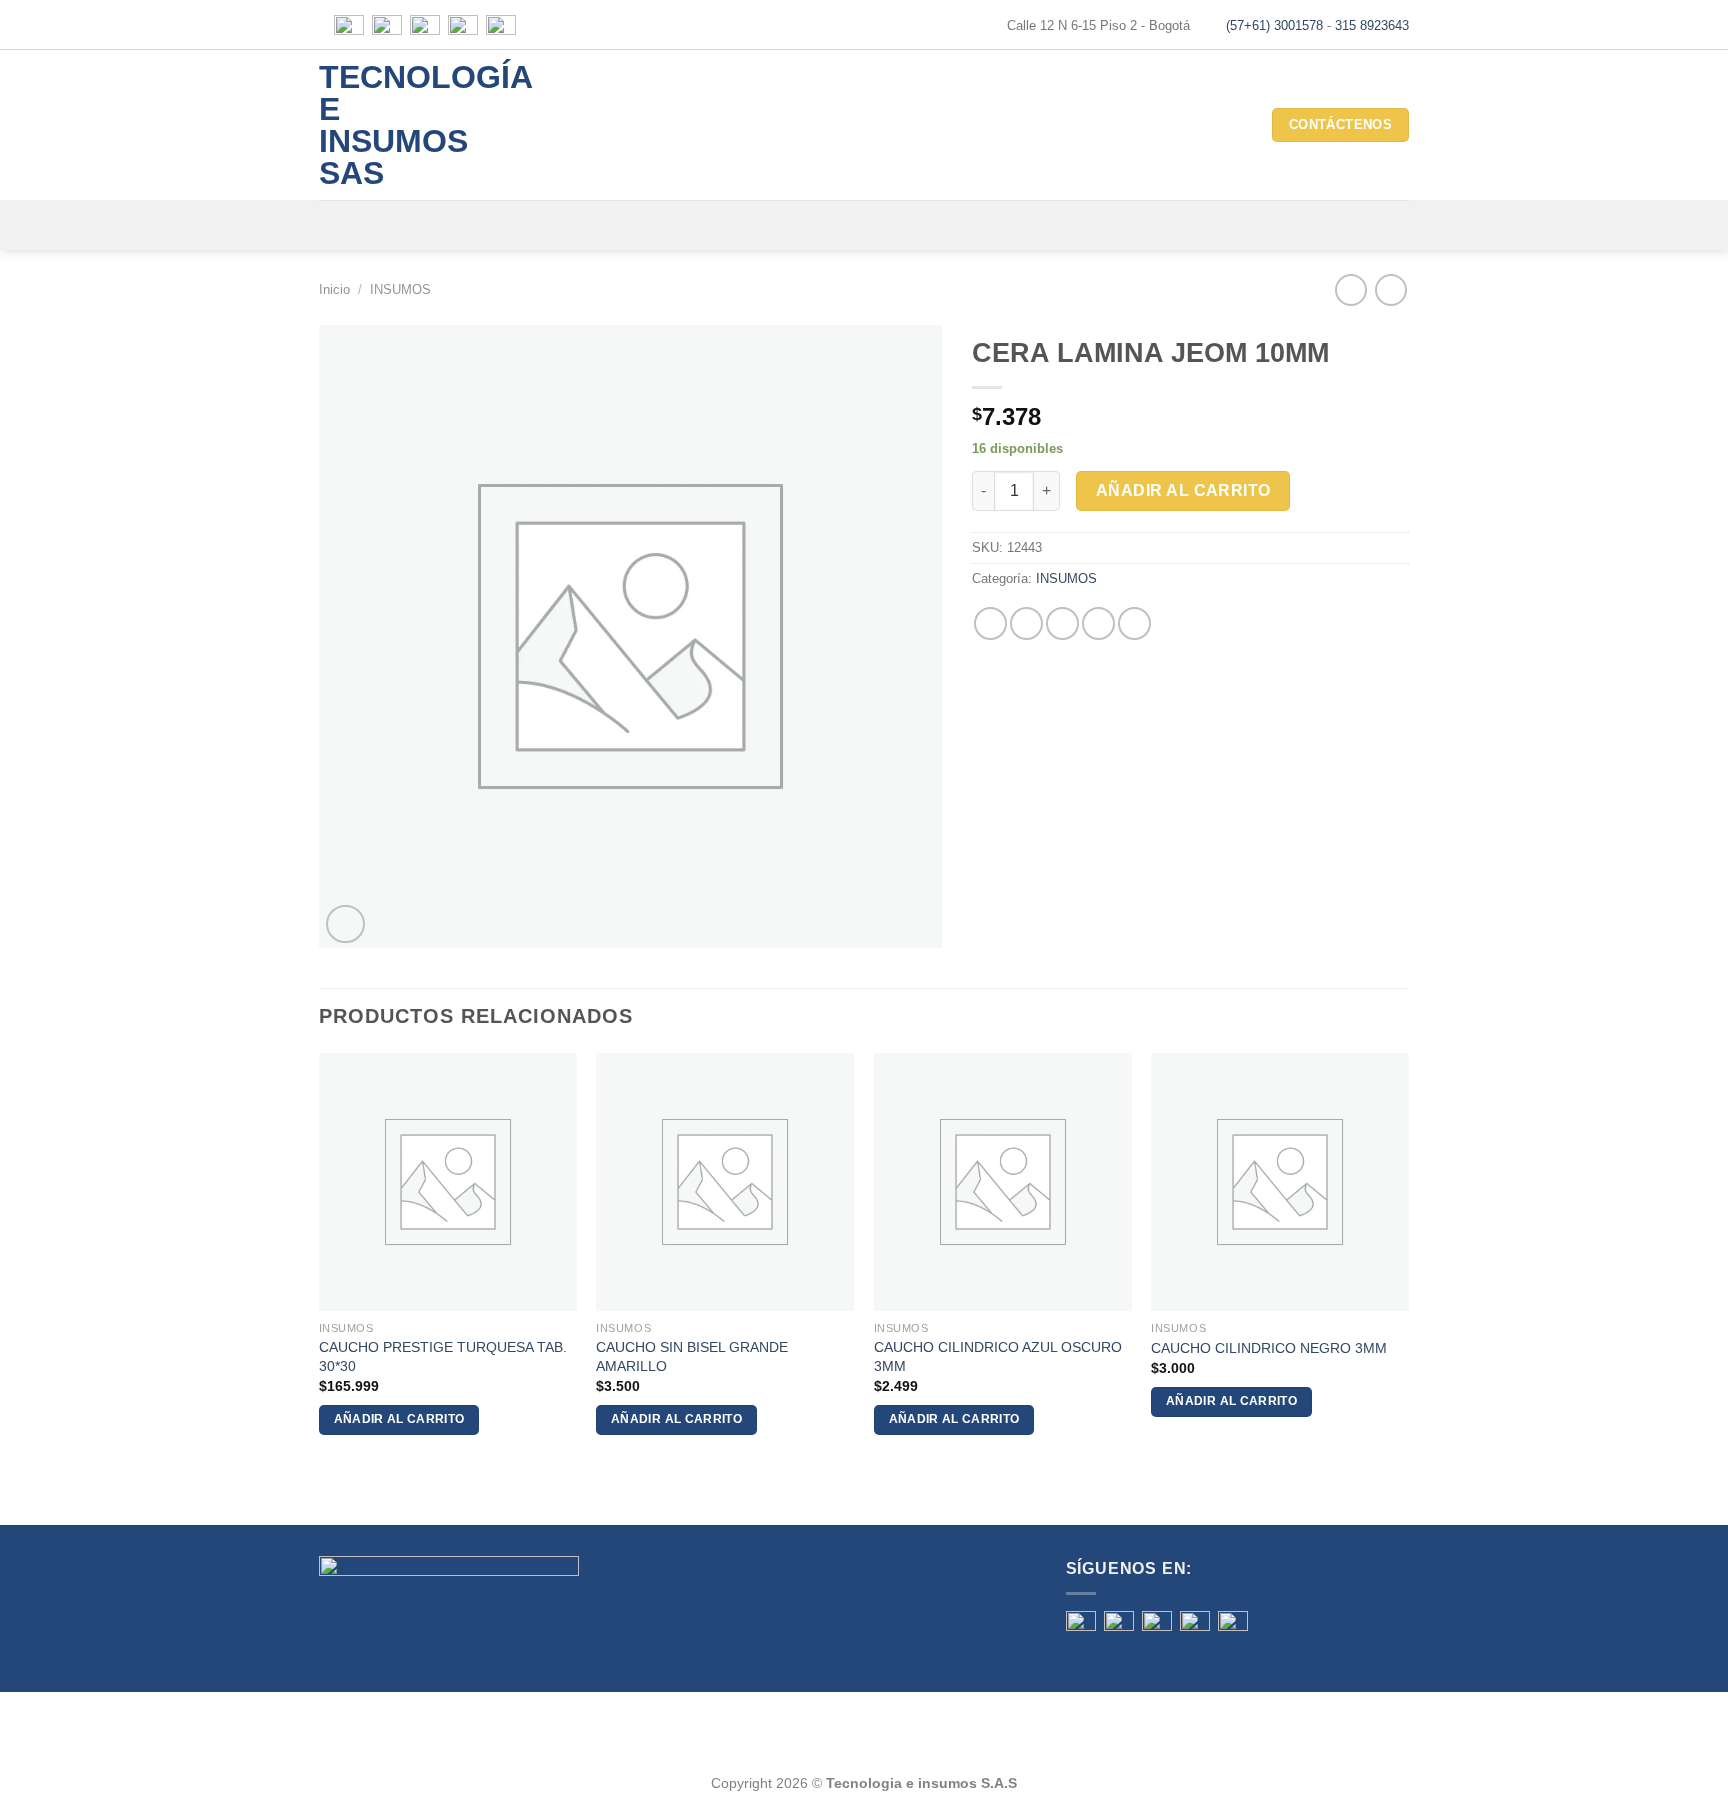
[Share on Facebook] (990, 623)
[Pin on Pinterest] (1098, 623)
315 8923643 (1372, 25)
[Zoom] (345, 924)
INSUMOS (400, 289)
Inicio (334, 289)
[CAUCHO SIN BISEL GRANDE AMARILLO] (725, 1182)
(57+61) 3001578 (1274, 25)
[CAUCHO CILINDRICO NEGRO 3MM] (1280, 1182)
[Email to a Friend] (1062, 623)
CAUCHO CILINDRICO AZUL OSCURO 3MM (998, 1356)
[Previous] (320, 1261)
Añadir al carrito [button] (399, 1419)
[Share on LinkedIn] (1134, 623)
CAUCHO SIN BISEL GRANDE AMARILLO (692, 1356)
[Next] (1408, 1261)
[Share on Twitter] (1026, 623)
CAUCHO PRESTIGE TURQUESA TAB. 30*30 (443, 1356)
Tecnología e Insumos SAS (399, 125)
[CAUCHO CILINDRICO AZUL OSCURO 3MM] (1003, 1182)
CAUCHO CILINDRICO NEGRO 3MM (1269, 1348)
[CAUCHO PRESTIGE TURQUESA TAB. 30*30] (448, 1182)
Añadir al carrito (1183, 490)
